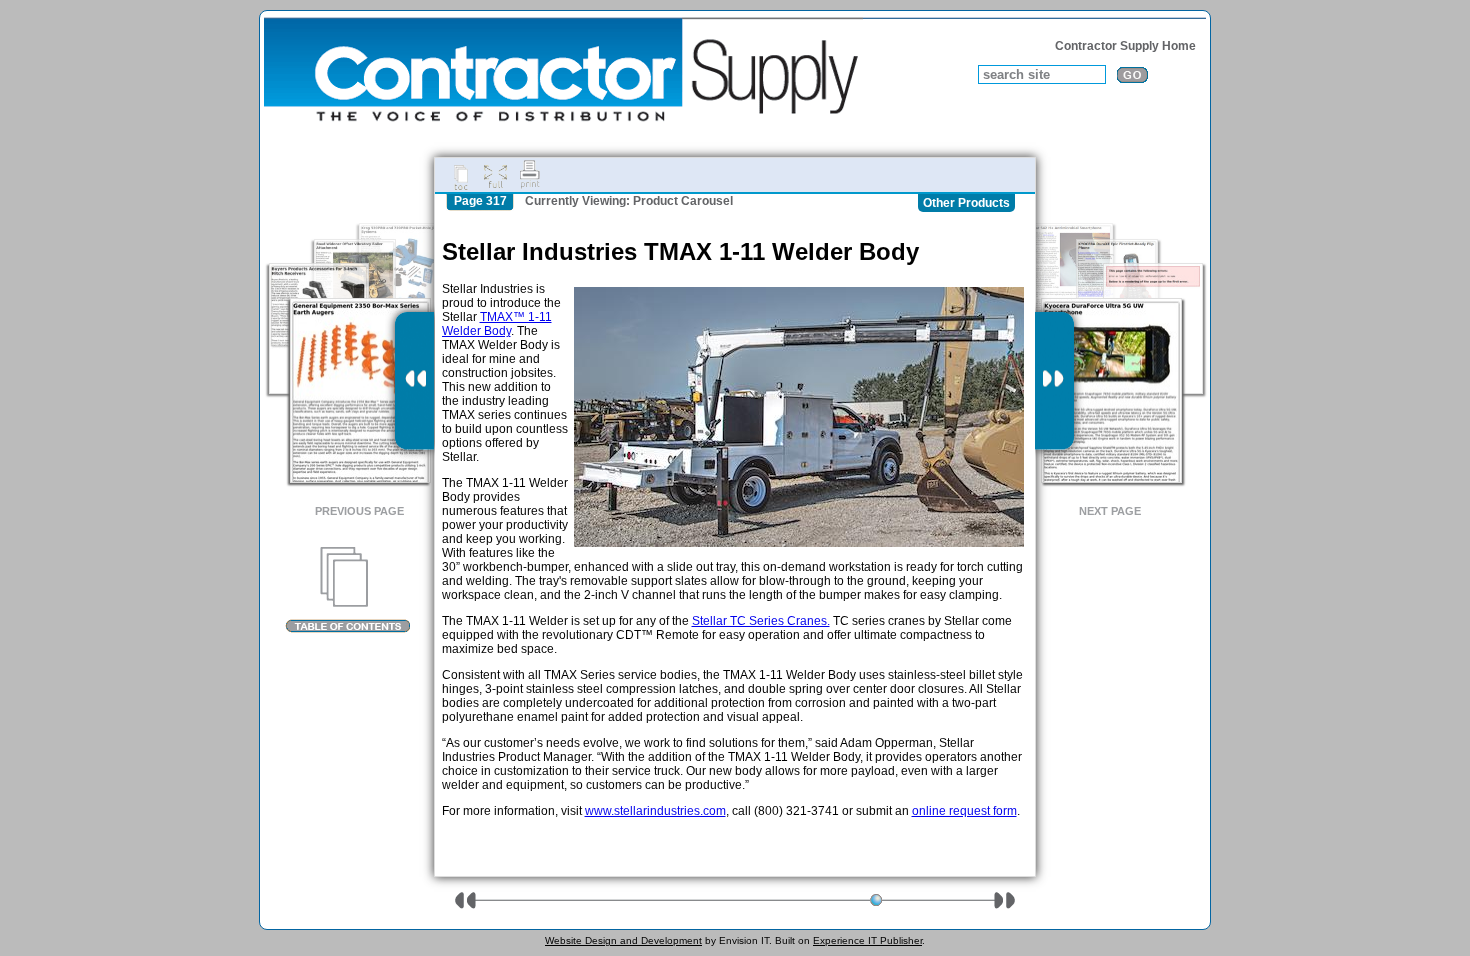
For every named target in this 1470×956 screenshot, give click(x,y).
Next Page (1110, 511)
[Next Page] (1054, 381)
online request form (964, 811)
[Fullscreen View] (495, 175)
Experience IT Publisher (867, 940)
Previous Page (359, 511)
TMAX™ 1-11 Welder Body (497, 324)
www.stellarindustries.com (655, 811)
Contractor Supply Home (1125, 46)
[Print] (530, 175)
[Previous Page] (414, 381)
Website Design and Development (623, 940)
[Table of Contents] (347, 590)
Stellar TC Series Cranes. (761, 621)
